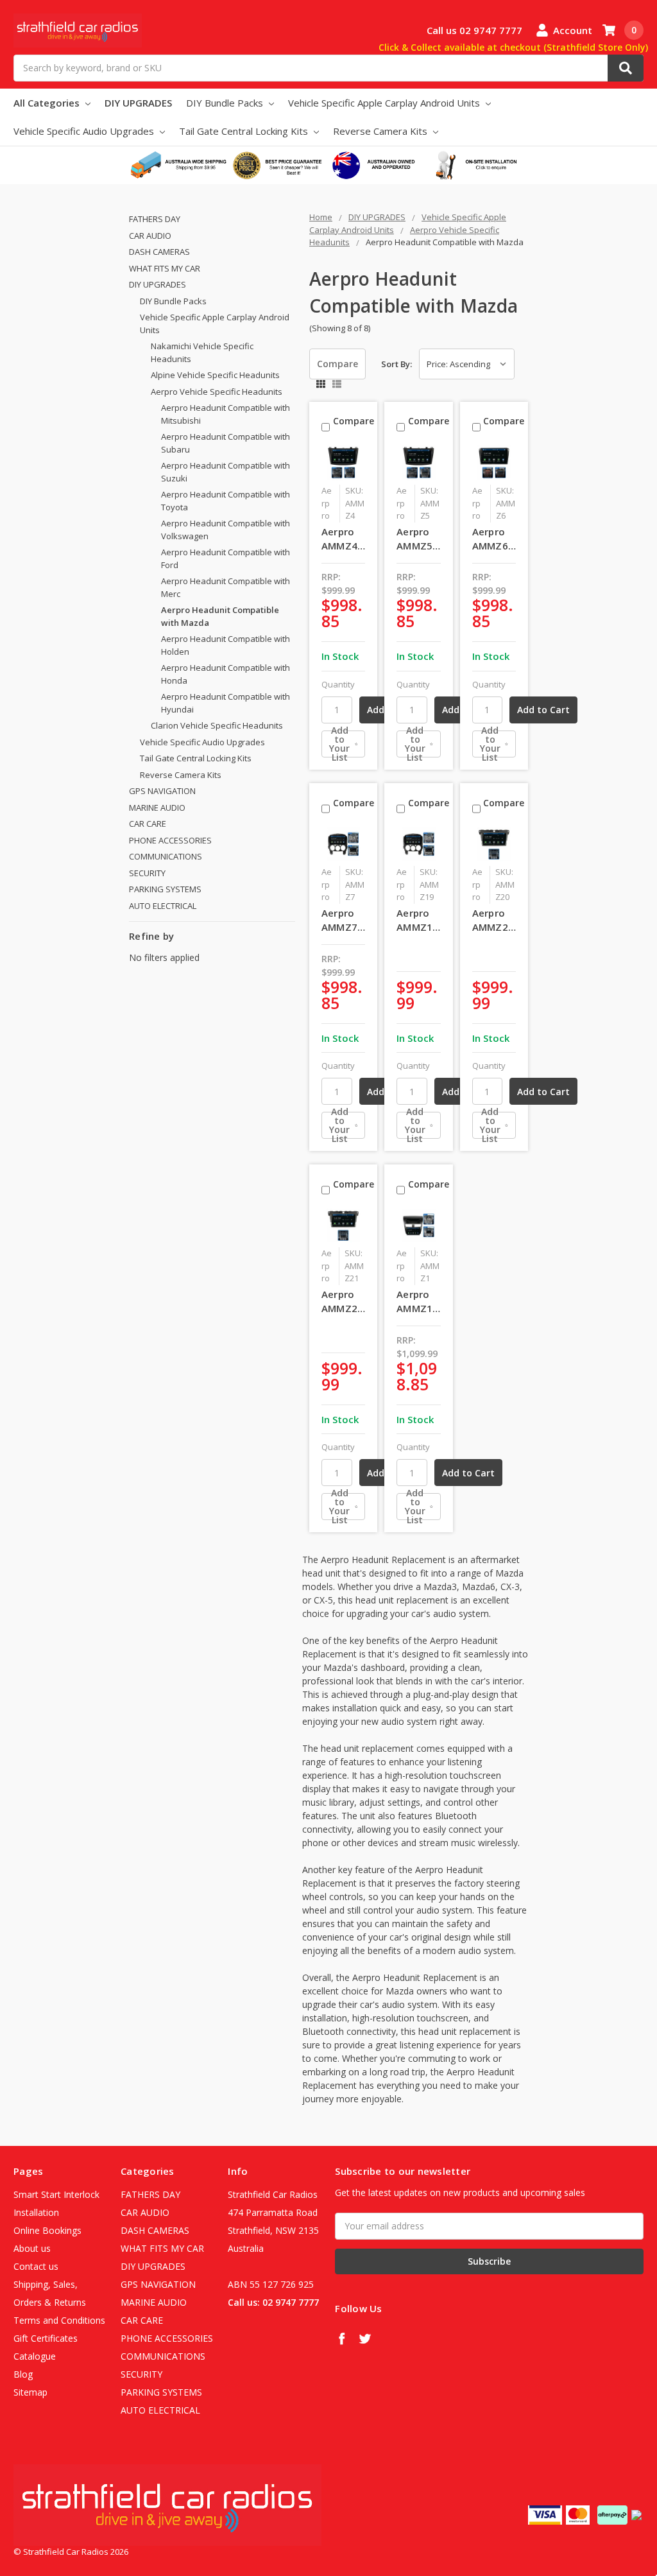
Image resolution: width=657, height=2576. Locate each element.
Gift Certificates (46, 2338)
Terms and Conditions (59, 2320)
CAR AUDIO (150, 236)
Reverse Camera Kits (381, 131)
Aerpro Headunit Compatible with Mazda (220, 616)
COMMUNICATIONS (166, 856)
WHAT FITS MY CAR (165, 268)
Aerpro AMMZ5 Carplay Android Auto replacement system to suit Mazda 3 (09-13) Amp (419, 539)
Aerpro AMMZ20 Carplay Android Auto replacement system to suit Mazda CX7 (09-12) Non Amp (494, 921)
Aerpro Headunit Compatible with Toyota (226, 501)
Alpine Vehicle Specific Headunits (215, 375)
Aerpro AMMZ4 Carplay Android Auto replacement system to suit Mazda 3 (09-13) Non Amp (344, 539)
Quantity (338, 684)
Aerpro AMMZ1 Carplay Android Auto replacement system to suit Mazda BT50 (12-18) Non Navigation (419, 1302)
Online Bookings (47, 2230)
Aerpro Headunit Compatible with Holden (226, 645)
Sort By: (397, 364)
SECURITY (147, 873)
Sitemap (30, 2392)
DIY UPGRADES (138, 103)
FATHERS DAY (155, 219)
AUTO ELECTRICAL (163, 906)
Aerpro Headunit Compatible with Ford (226, 558)
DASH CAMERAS (159, 252)
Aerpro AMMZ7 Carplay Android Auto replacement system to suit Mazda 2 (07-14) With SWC (344, 921)
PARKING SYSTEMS (165, 889)
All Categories (48, 103)
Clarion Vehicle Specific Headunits (217, 725)
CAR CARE (148, 824)
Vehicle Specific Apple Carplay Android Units (385, 103)
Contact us (36, 2266)
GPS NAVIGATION (162, 791)
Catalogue (35, 2356)
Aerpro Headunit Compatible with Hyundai (226, 703)
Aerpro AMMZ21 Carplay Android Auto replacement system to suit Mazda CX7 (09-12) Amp (344, 1302)
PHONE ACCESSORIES (170, 840)
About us (32, 2248)
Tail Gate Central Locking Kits (245, 131)
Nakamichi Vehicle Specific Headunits (202, 352)
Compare (337, 364)
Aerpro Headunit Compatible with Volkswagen (226, 530)
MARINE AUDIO (157, 808)
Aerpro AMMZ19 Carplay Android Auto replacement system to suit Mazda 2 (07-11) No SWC (419, 921)
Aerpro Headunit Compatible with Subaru (226, 443)
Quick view (346, 462)
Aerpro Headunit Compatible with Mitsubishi (226, 414)
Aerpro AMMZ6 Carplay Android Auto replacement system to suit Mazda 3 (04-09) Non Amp (494, 539)
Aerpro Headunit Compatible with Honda (226, 674)
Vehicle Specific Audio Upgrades (85, 131)
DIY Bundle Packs (226, 103)
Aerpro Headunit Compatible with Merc (226, 587)
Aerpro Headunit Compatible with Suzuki (226, 472)
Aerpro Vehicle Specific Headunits (217, 392)
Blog (23, 2374)
